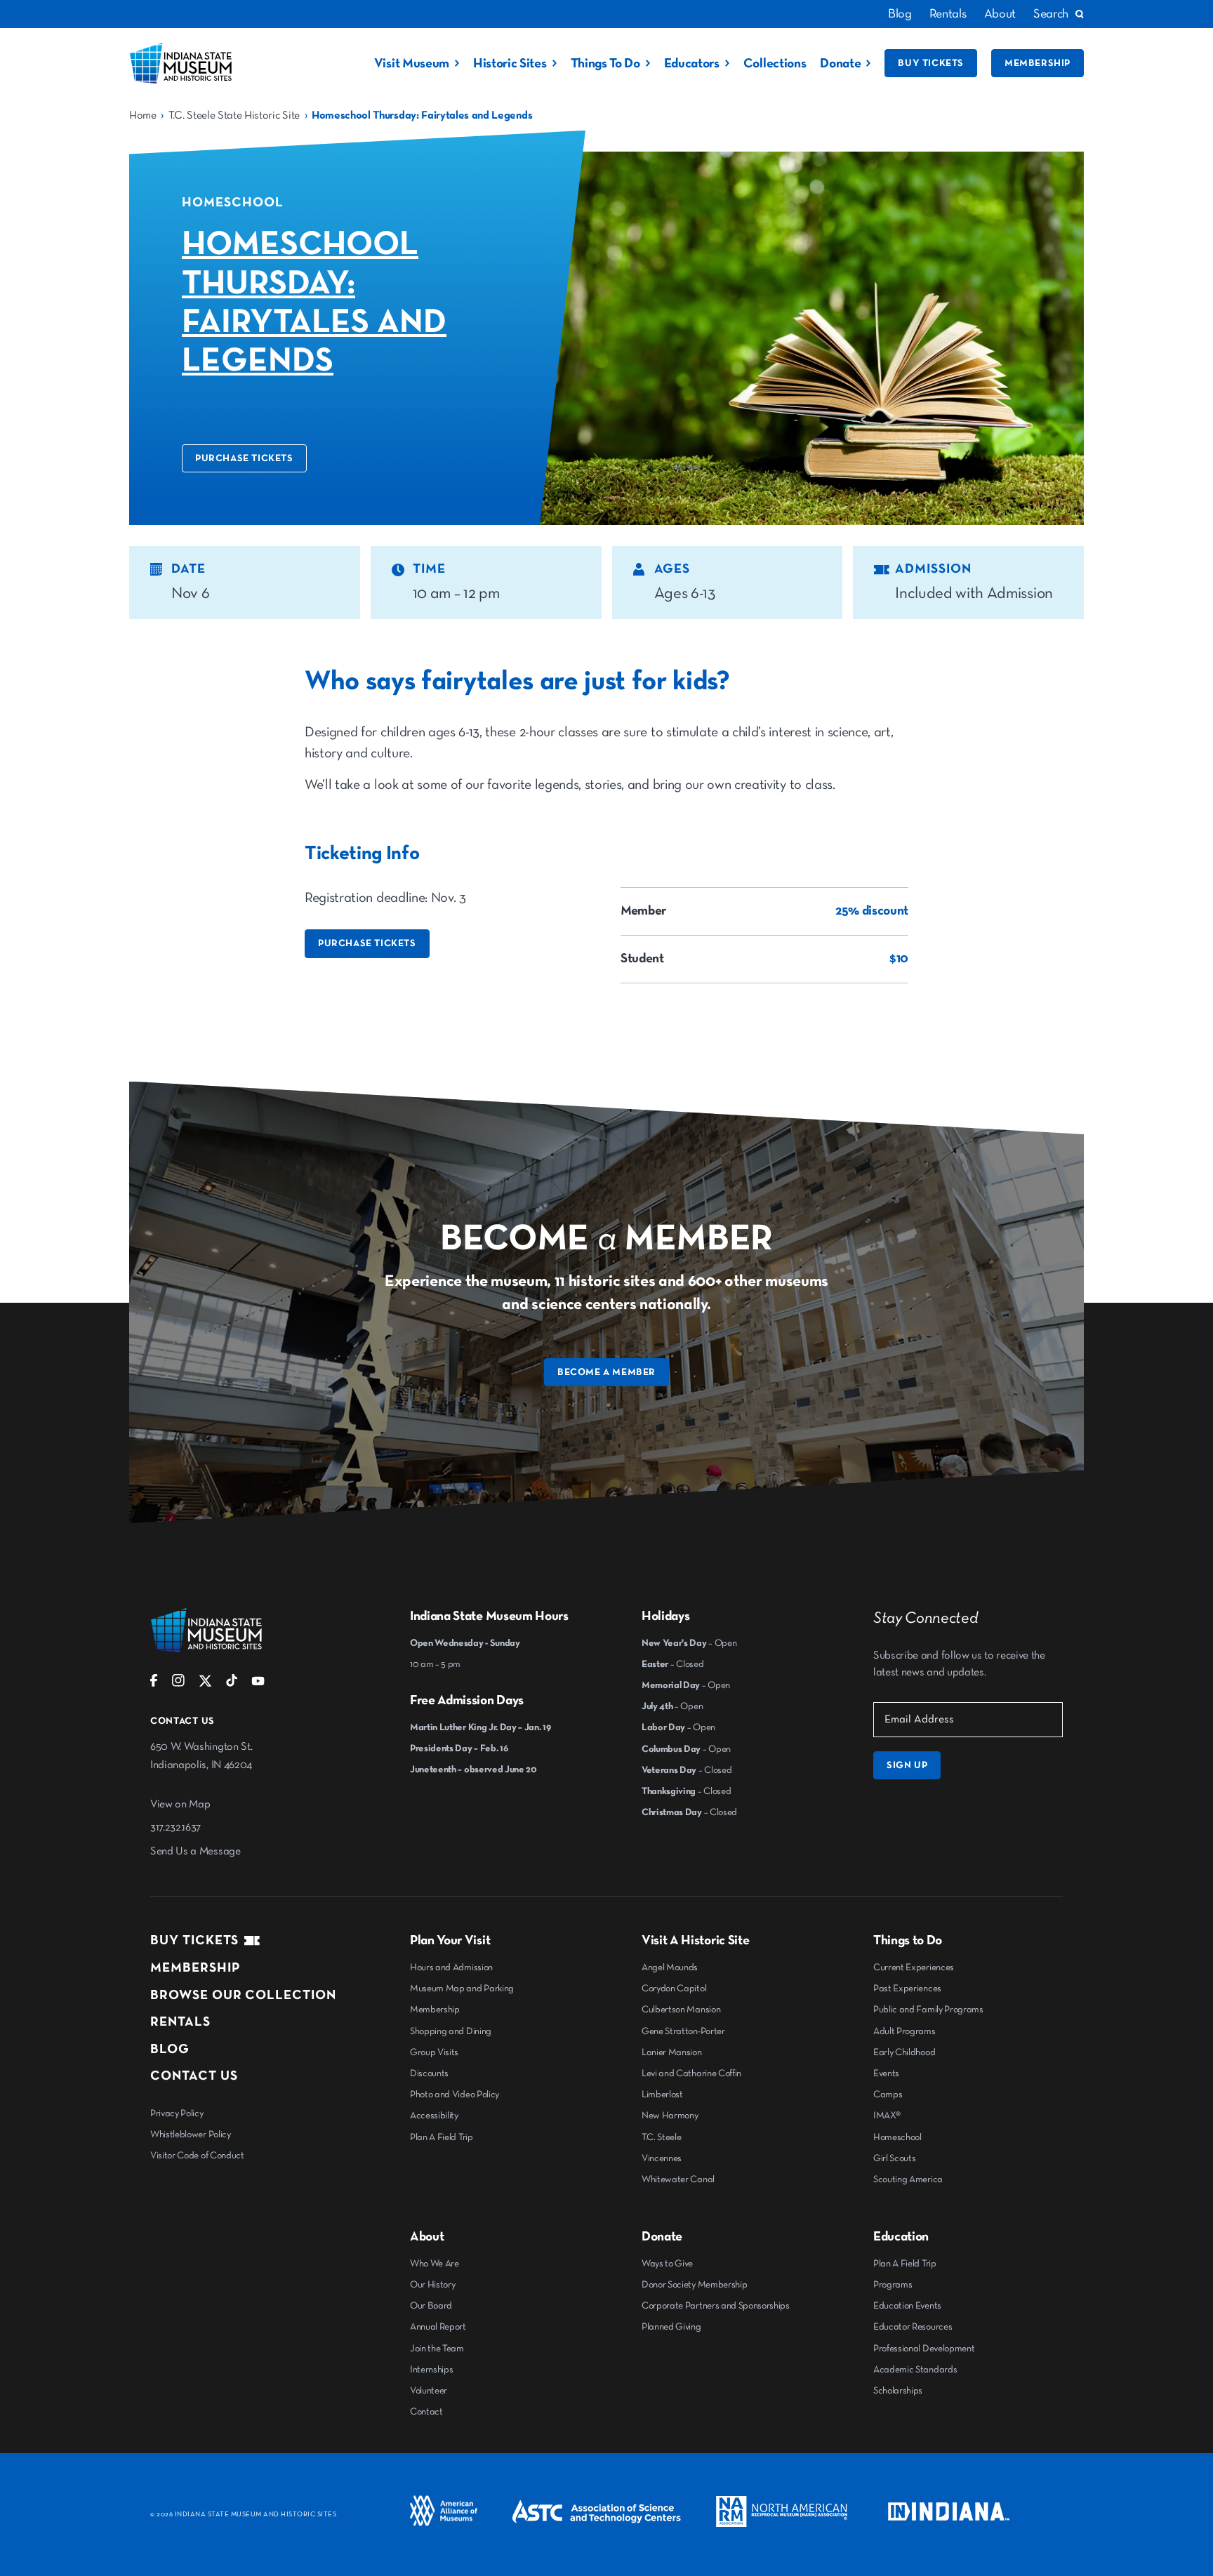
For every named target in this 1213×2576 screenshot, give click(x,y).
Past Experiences (907, 1989)
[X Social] (205, 1684)
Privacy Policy (177, 2113)
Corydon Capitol (674, 1989)
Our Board (431, 2306)
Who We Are (435, 2264)
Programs (893, 2285)
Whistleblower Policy (191, 2135)
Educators (692, 64)
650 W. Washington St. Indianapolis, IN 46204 (201, 1756)
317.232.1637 (175, 1828)
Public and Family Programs (928, 2010)
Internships (431, 2370)
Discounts (429, 2073)
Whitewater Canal (678, 2179)
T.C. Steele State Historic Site (234, 116)
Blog (900, 14)
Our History (432, 2285)
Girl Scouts (894, 2158)
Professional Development (924, 2349)
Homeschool (897, 2137)
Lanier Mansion (672, 2052)
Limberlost (662, 2094)
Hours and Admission (451, 1967)
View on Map (180, 1805)
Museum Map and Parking (462, 1989)
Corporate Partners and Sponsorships (716, 2306)
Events (886, 2073)
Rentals (948, 14)
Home (143, 116)
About (1000, 14)
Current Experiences (914, 1967)
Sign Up (907, 1765)
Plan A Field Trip (442, 2137)
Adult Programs (904, 2031)
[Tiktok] (232, 1684)
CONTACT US (194, 2076)
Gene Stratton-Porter (683, 2031)
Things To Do (605, 64)
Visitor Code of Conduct (197, 2156)
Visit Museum (412, 64)
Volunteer (429, 2391)
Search (1051, 14)
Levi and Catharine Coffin (691, 2073)
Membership (1038, 63)
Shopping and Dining (451, 2031)
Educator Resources (913, 2327)
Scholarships (898, 2391)
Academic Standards (915, 2370)
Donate (840, 64)
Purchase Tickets (244, 458)
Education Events (907, 2306)
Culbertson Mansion (681, 2010)
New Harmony (670, 2116)
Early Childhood (904, 2052)
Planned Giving (671, 2327)
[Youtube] (258, 1684)
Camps (888, 2094)
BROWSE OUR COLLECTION (243, 1995)
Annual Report (438, 2327)
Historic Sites (510, 64)
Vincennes (662, 2158)
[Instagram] (178, 1684)
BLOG (170, 2049)
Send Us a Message (195, 1852)
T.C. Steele (661, 2137)
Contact (426, 2412)
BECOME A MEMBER (606, 1372)
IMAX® (887, 2116)
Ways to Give (667, 2264)
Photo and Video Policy (455, 2094)
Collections (775, 64)
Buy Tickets (931, 63)
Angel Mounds (670, 1967)
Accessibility (434, 2116)
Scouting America (908, 2179)
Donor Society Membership (694, 2285)
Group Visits (434, 2052)
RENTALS (180, 2022)
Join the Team (437, 2349)
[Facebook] (154, 1684)
